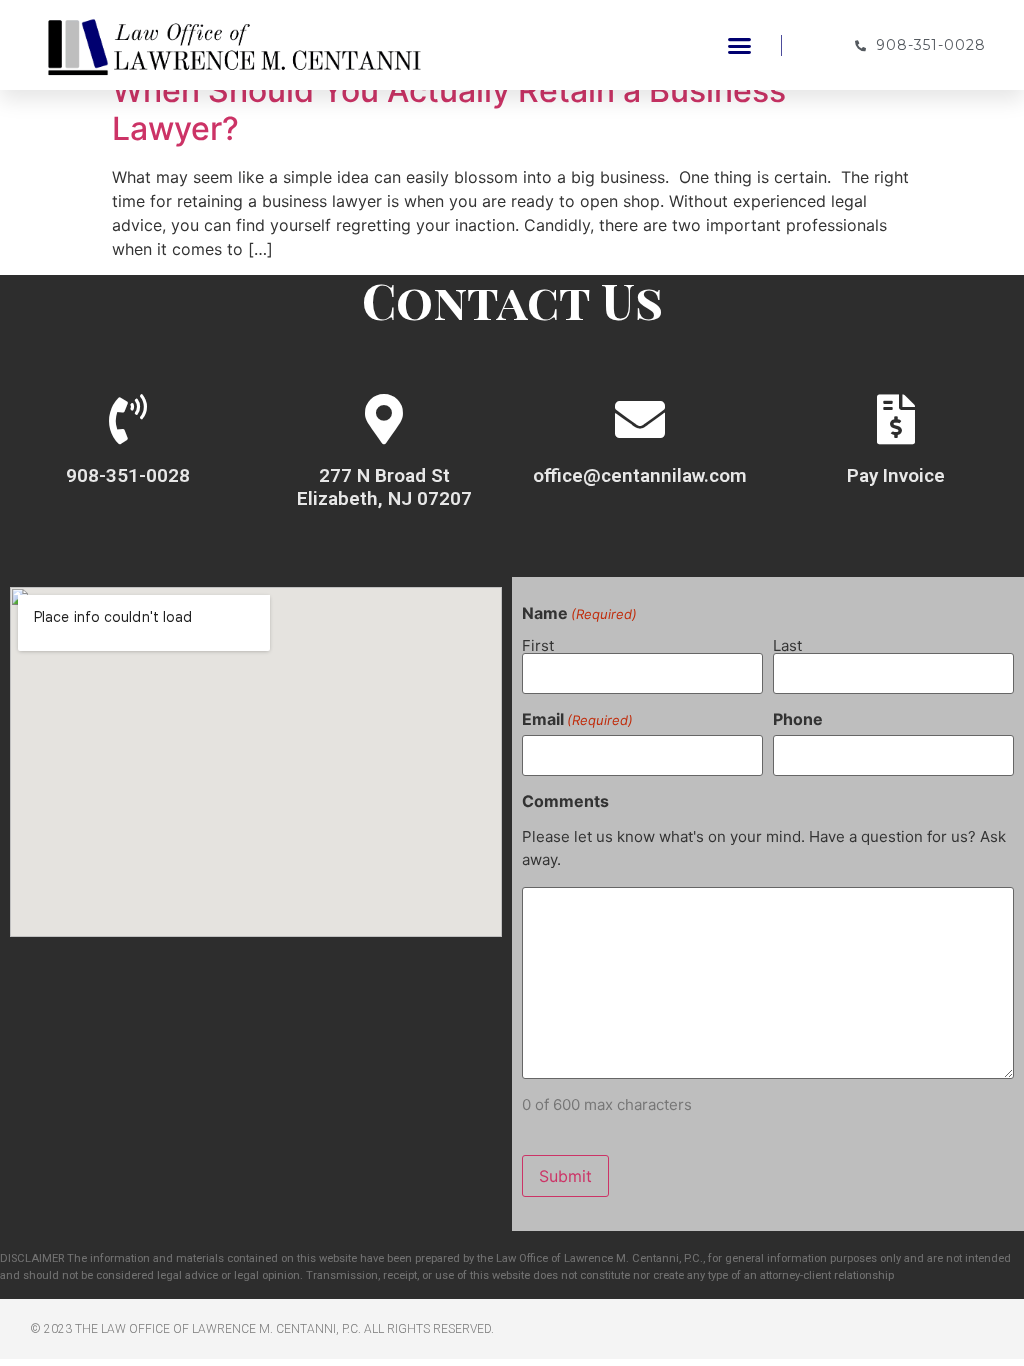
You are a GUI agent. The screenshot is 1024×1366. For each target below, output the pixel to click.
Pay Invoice (896, 475)
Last (787, 644)
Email (577, 719)
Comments (565, 801)
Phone (798, 719)
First (538, 644)
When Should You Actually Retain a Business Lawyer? (449, 109)
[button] (740, 45)
